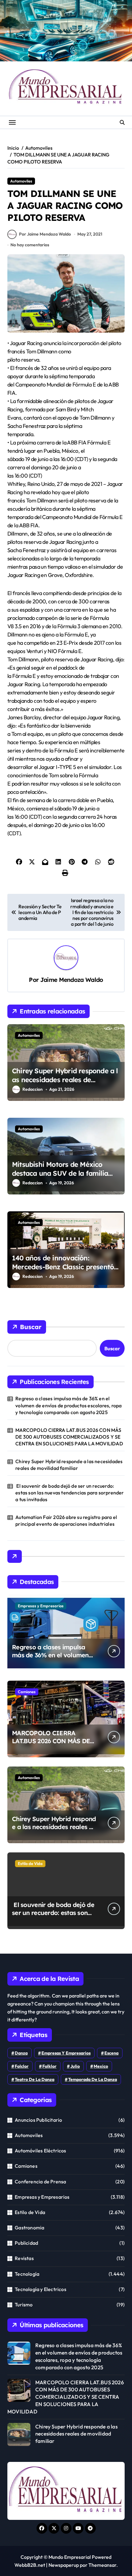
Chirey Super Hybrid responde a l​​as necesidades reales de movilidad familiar (65, 1080)
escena (111, 2053)
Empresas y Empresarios (41, 1606)
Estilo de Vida (30, 1863)
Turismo (24, 2305)
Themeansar (102, 2565)
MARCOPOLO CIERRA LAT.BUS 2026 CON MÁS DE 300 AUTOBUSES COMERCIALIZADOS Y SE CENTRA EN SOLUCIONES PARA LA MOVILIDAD (69, 1437)
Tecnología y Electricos (41, 2289)
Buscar (31, 1327)
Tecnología (27, 2274)
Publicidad (26, 2243)
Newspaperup (64, 2565)
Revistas (24, 2258)
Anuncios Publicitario (38, 2120)
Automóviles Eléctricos (40, 2151)
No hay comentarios (30, 245)
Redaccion (33, 1089)
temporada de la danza (93, 2079)
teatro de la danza (35, 2079)
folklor (49, 2066)
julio (75, 2066)
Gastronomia (29, 2228)
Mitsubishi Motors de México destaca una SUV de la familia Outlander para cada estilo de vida (60, 1178)
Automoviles (21, 181)
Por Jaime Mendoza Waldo (45, 234)
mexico (101, 2066)
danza (21, 2053)
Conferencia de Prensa (40, 2182)
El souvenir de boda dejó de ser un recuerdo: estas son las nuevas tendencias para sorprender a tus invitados (70, 1493)
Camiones (27, 1692)
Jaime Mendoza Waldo (72, 980)
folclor (22, 2066)
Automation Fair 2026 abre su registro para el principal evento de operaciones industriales (66, 1521)
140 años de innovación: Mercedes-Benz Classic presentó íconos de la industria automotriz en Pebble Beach (65, 1271)
